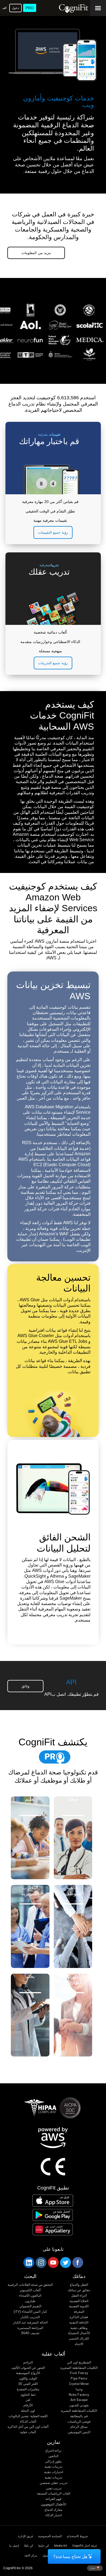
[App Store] (53, 2201)
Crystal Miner (79, 2384)
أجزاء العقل (79, 2296)
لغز (28, 2400)
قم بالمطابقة (79, 2416)
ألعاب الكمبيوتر (30, 2290)
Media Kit (61, 2546)
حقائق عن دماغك (79, 2290)
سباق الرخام (79, 2427)
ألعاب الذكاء (28, 2422)
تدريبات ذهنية (53, 2467)
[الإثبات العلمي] (53, 366)
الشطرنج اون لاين (79, 2363)
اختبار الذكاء (54, 2515)
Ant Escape (79, 2400)
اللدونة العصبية (79, 2306)
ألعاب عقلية (28, 2432)
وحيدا (79, 2389)
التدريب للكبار (30, 2317)
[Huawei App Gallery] (53, 2229)
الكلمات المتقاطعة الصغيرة (79, 2368)
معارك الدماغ (53, 2510)
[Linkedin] (29, 2262)
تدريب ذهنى (54, 2488)
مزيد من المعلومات (36, 253)
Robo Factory (79, 2395)
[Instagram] (41, 2262)
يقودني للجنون (79, 2405)
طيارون (30, 2301)
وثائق (25, 1686)
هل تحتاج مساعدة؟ (70, 2557)
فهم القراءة (54, 2499)
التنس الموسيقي (79, 2432)
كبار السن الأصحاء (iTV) (30, 2312)
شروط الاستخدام (77, 2536)
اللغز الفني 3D (28, 2384)
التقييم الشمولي (30, 2306)
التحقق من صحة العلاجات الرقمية (30, 2285)
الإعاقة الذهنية (79, 2323)
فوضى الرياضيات (79, 2422)
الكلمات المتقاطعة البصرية (79, 2411)
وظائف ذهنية (79, 2328)
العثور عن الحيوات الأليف (28, 2368)
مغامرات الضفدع (28, 2389)
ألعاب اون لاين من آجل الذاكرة (28, 2427)
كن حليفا (44, 2546)
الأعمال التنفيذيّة (79, 2333)
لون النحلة (28, 2411)
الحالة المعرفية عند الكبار (30, 2323)
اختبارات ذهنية (54, 2472)
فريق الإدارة (26, 2536)
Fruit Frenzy (79, 2373)
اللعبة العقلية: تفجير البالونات (28, 2416)
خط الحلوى (28, 2395)
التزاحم (28, 2363)
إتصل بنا (14, 2546)
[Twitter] (65, 2262)
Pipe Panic (79, 2379)
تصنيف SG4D (30, 2333)
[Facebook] (77, 2262)
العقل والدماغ (79, 2285)
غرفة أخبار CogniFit (85, 2546)
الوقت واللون (28, 2379)
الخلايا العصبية (79, 2301)
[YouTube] (53, 2262)
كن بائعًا (29, 2546)
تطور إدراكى (53, 2462)
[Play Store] (53, 2215)
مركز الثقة (31, 2556)
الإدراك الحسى (79, 2339)
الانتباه (79, 2344)
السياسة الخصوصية (50, 2536)
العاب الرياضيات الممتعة (53, 2494)
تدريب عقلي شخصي (53, 2483)
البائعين (53, 2456)
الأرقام (28, 2405)
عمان (93, 2568)
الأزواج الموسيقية (28, 2373)
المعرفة (79, 2312)
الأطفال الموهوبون (53, 2504)
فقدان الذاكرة (79, 2317)
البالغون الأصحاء (30, 2296)
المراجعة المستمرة (30, 2328)
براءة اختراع (53, 2451)
